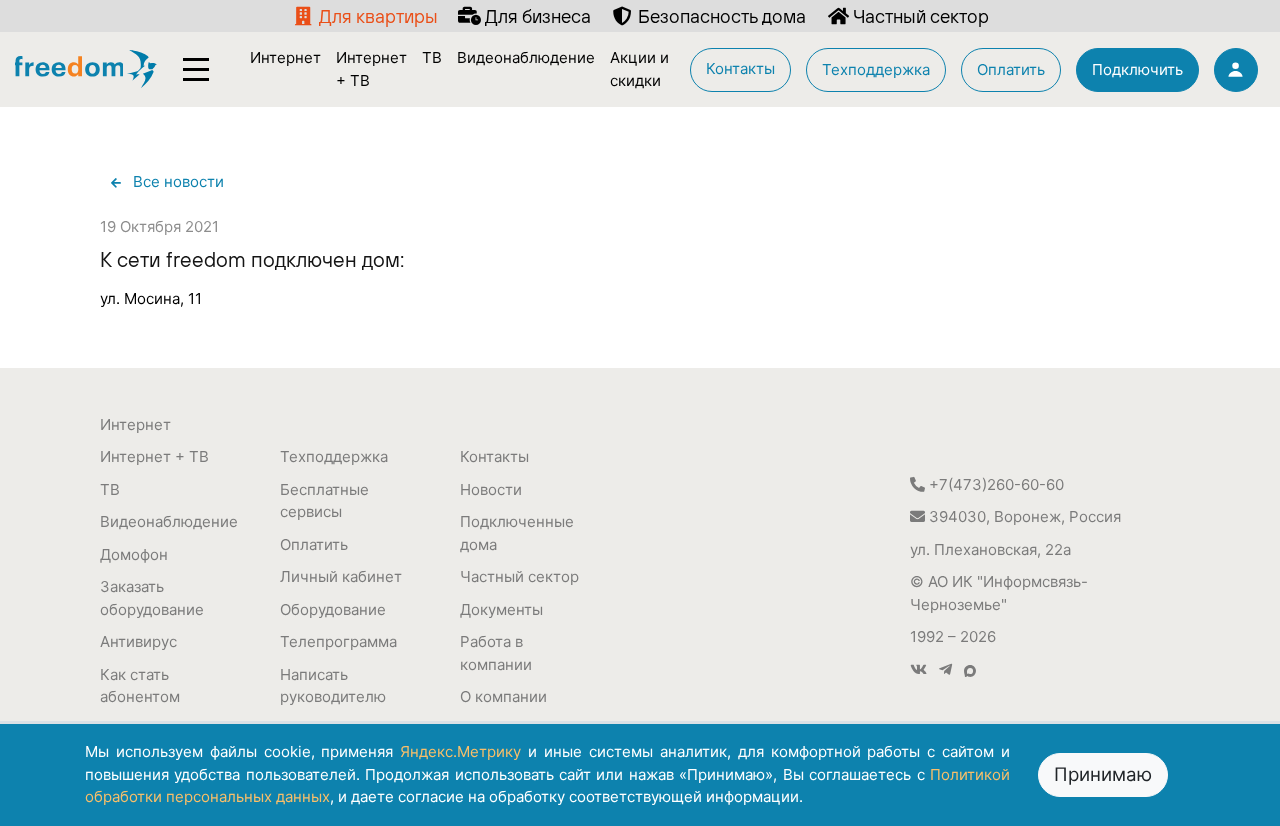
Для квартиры (376, 16)
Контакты (494, 456)
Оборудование (333, 609)
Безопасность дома (720, 16)
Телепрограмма (338, 641)
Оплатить (314, 544)
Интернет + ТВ (154, 456)
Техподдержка (334, 456)
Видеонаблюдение (169, 521)
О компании (503, 696)
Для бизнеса (536, 16)
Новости (491, 489)
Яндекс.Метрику (460, 751)
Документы (501, 609)
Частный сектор (919, 16)
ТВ (110, 489)
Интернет (135, 424)
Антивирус (138, 641)
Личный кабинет (341, 576)
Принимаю (1103, 774)
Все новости (178, 181)
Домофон (134, 554)
